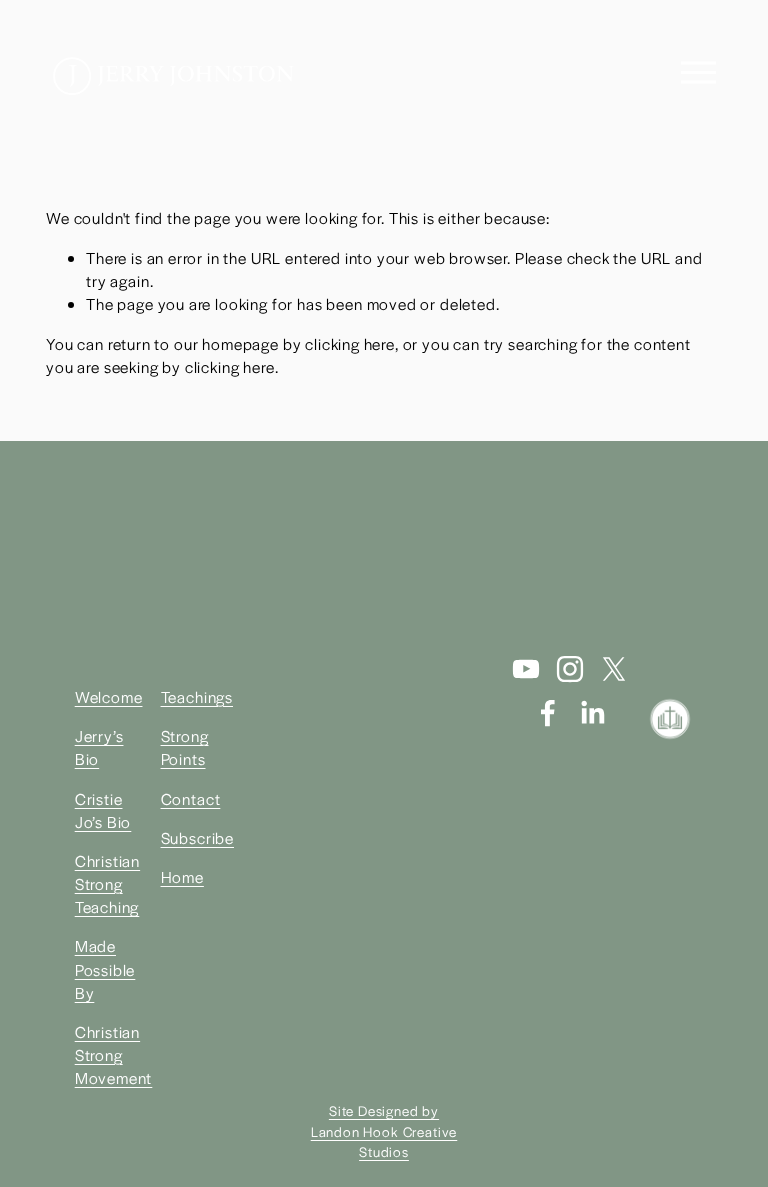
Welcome (109, 697)
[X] (614, 669)
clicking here (350, 344)
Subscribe (197, 838)
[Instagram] (570, 669)
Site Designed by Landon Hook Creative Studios (384, 1130)
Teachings (197, 697)
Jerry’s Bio (99, 747)
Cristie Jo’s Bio (103, 810)
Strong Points (185, 747)
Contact (191, 799)
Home (182, 877)
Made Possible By (105, 969)
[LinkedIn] (592, 713)
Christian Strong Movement (114, 1055)
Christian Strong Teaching (107, 884)
